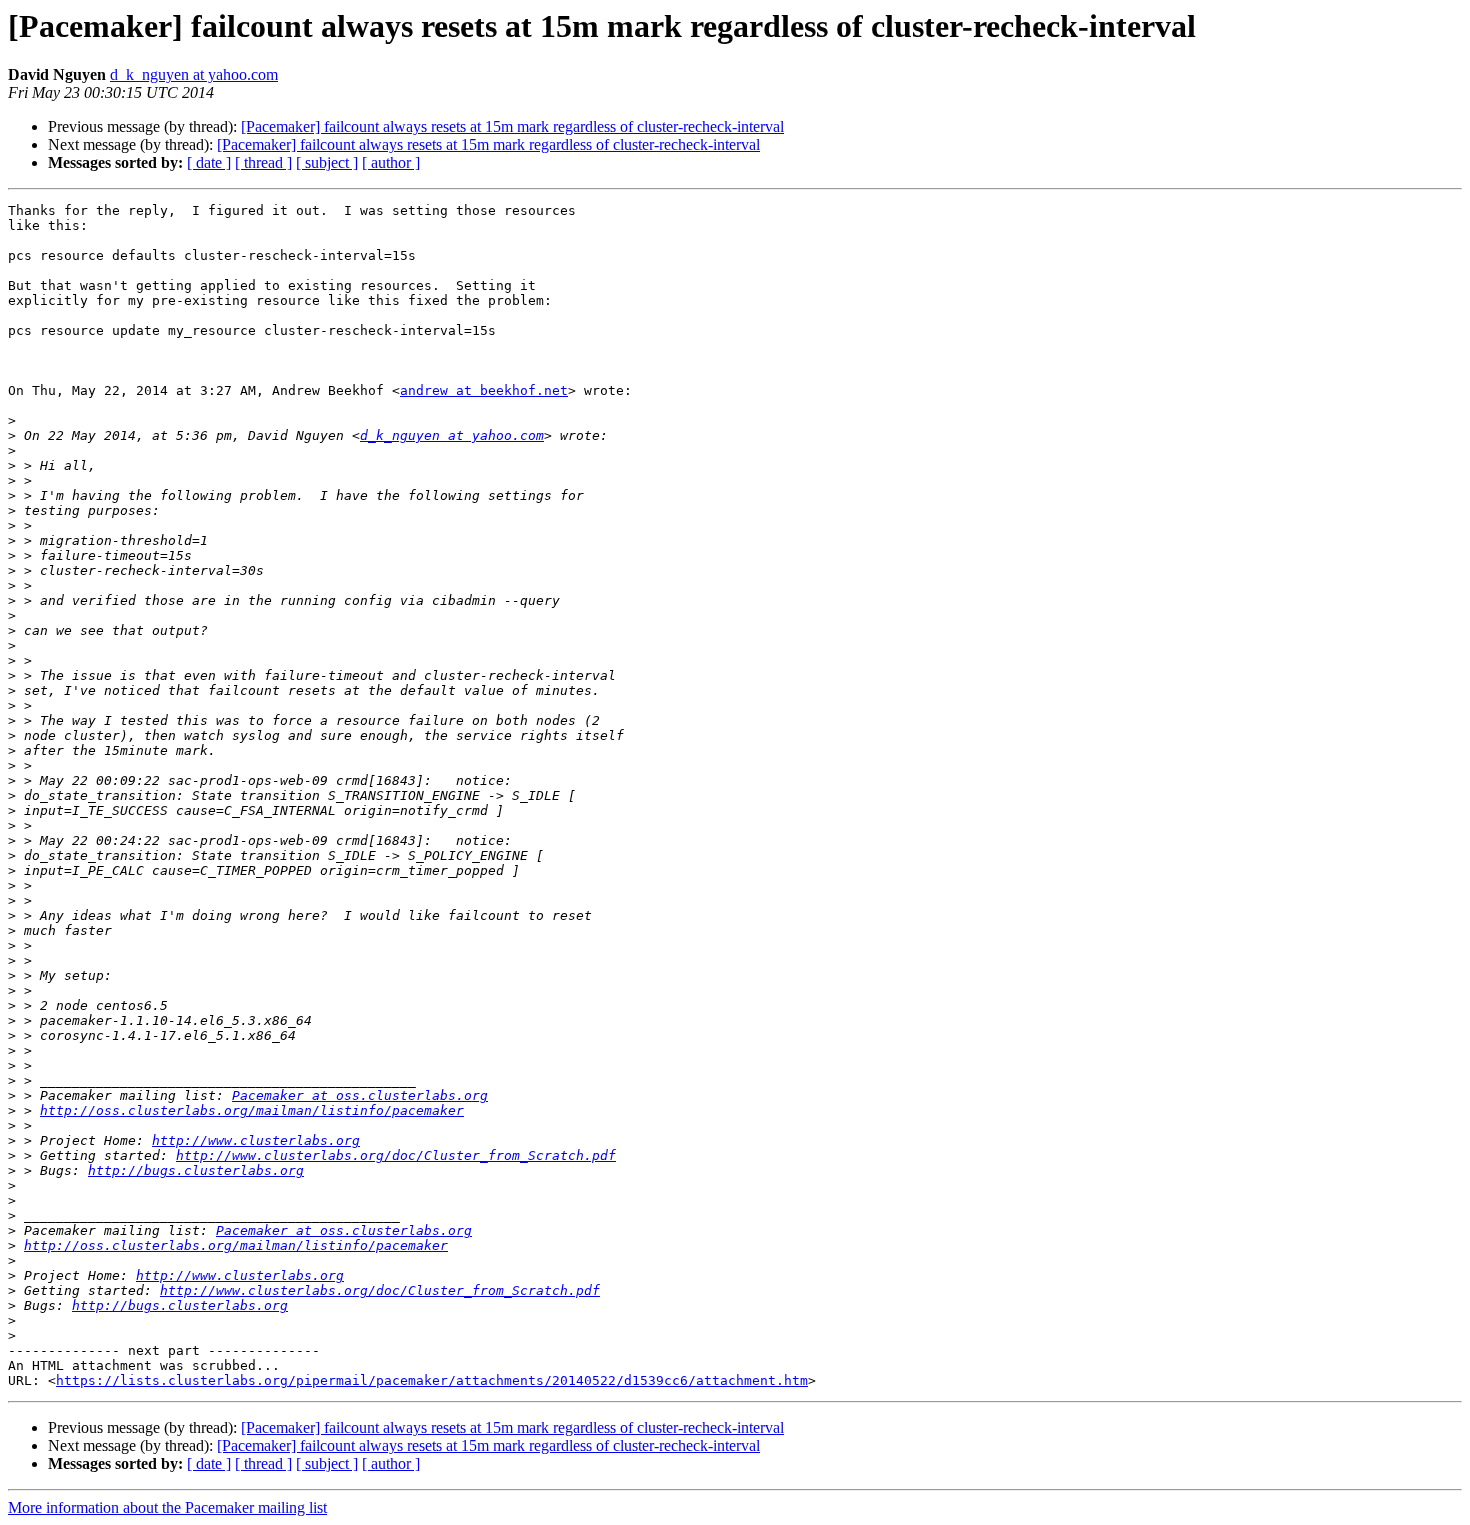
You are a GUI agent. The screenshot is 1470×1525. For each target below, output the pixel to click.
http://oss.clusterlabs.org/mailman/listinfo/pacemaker (252, 1110)
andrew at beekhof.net (484, 390)
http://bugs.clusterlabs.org (196, 1170)
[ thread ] (263, 162)
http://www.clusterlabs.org (256, 1140)
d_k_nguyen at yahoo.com (194, 74)
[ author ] (391, 162)
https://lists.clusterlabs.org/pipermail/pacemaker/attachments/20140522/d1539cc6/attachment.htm (432, 1380)
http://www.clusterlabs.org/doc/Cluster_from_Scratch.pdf (396, 1155)
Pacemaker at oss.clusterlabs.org (360, 1095)
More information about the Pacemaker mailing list (167, 1507)
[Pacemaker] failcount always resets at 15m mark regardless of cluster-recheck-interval (512, 126)
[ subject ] (327, 162)
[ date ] (209, 162)
